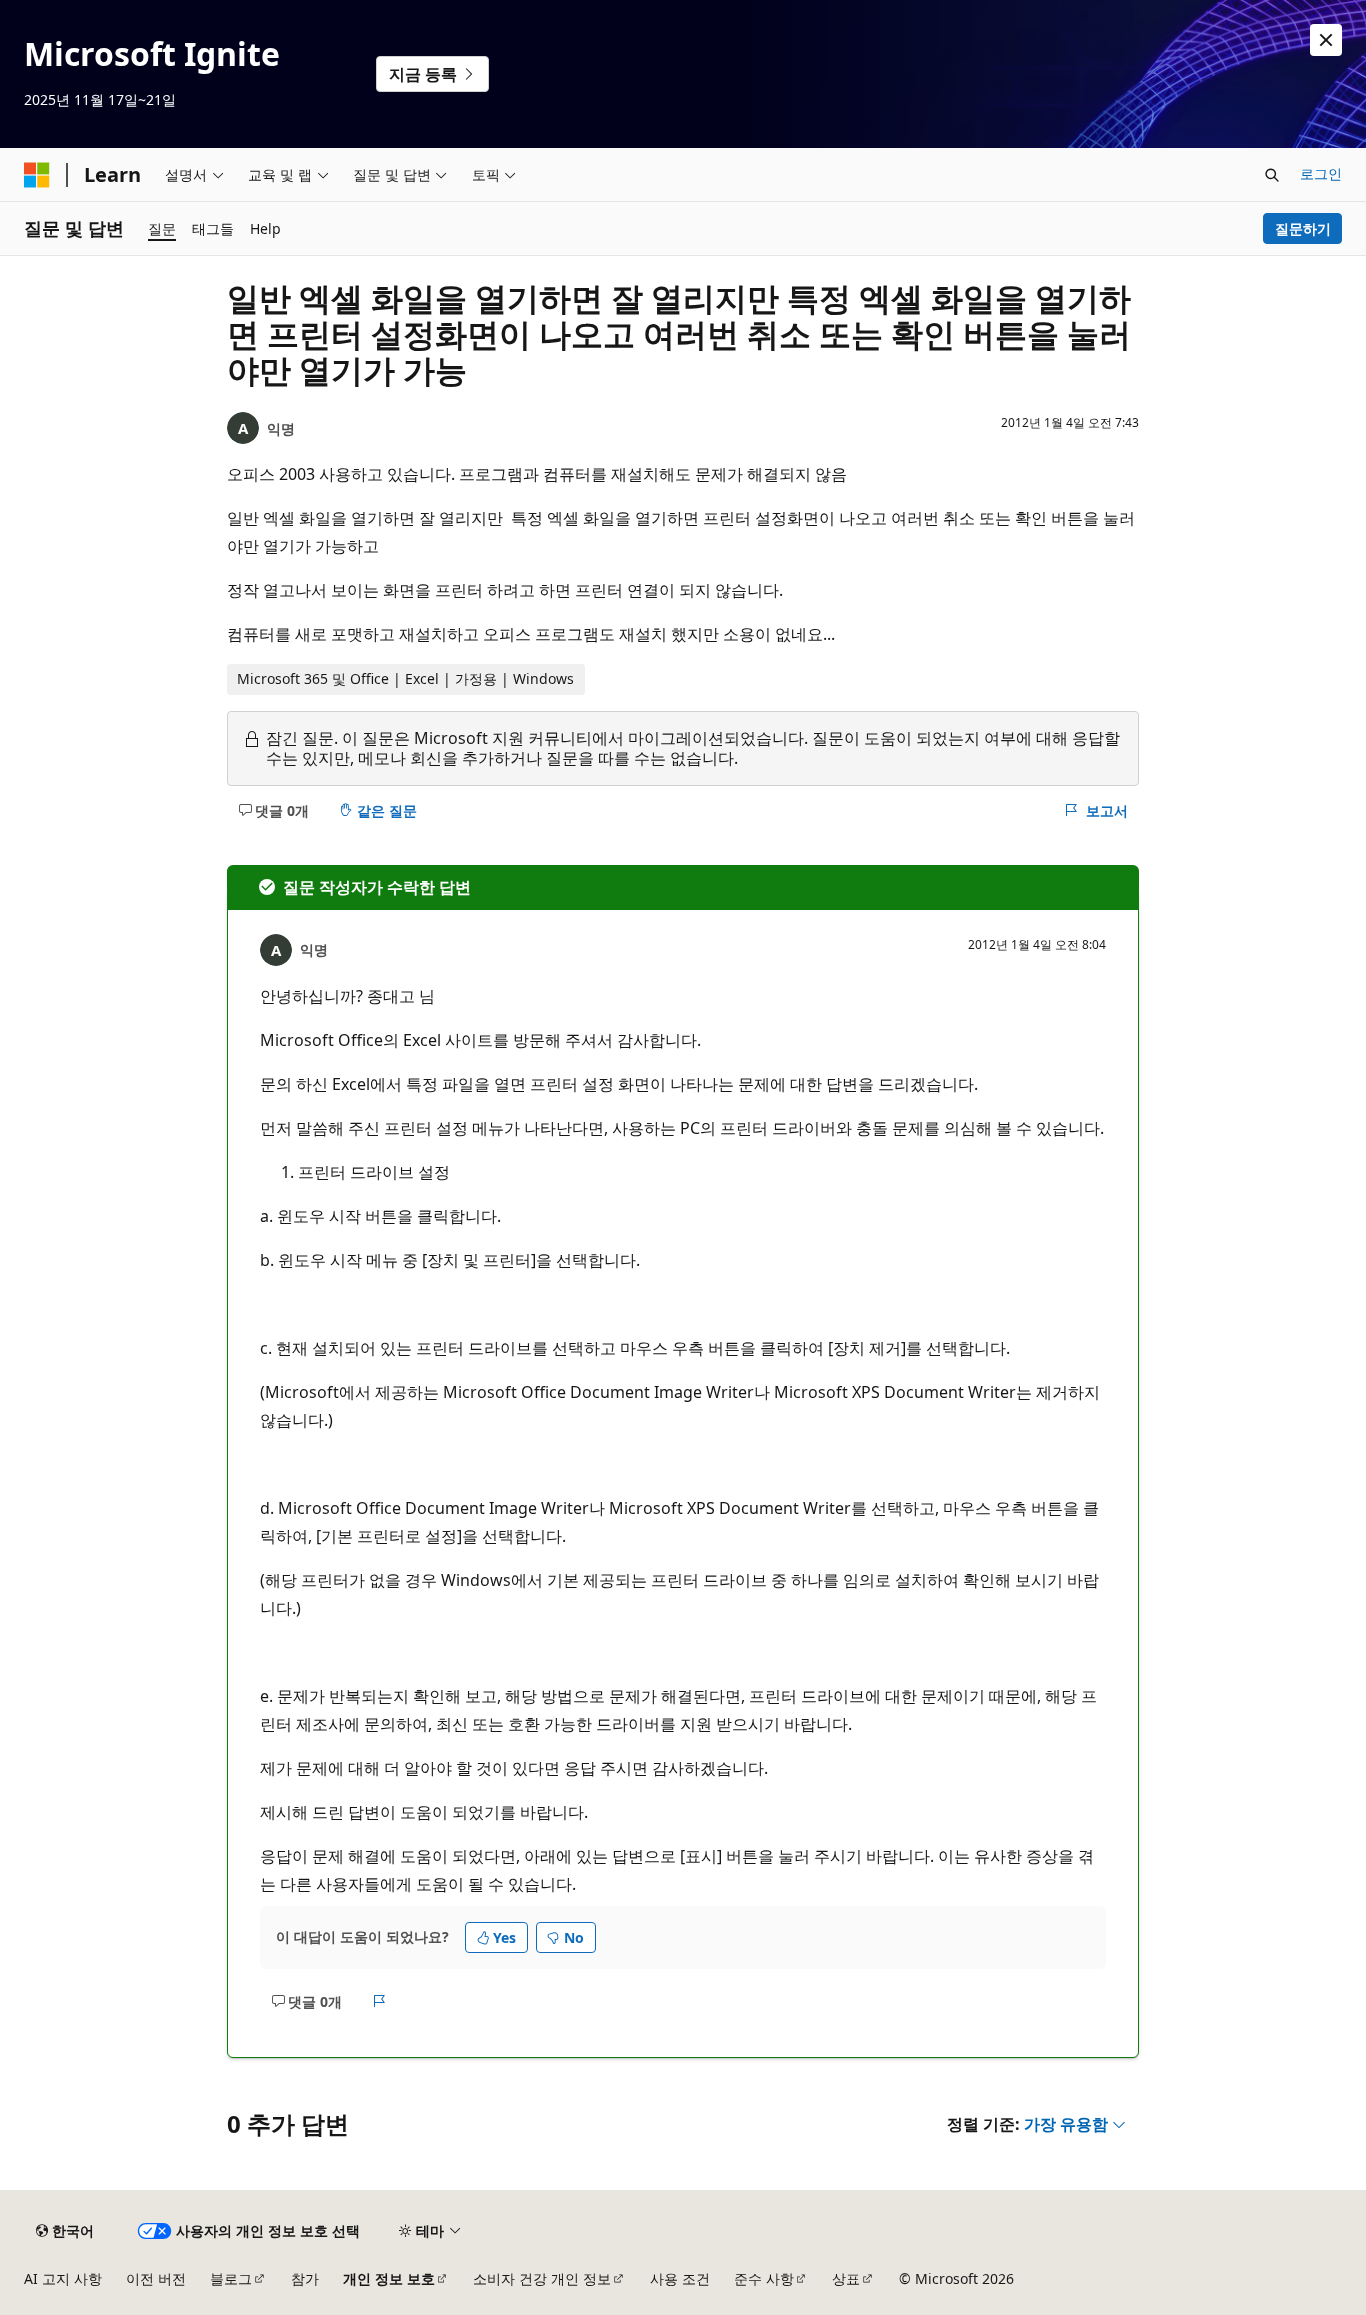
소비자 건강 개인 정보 (542, 2278)
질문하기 (1303, 228)
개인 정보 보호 (389, 2278)
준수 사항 (764, 2278)
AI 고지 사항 (63, 2278)
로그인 (1321, 173)
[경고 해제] (1326, 40)
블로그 (231, 2278)
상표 (846, 2278)
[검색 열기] (1272, 175)
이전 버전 (156, 2278)
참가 (305, 2278)
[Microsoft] (37, 175)
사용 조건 (680, 2278)
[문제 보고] (379, 2001)
